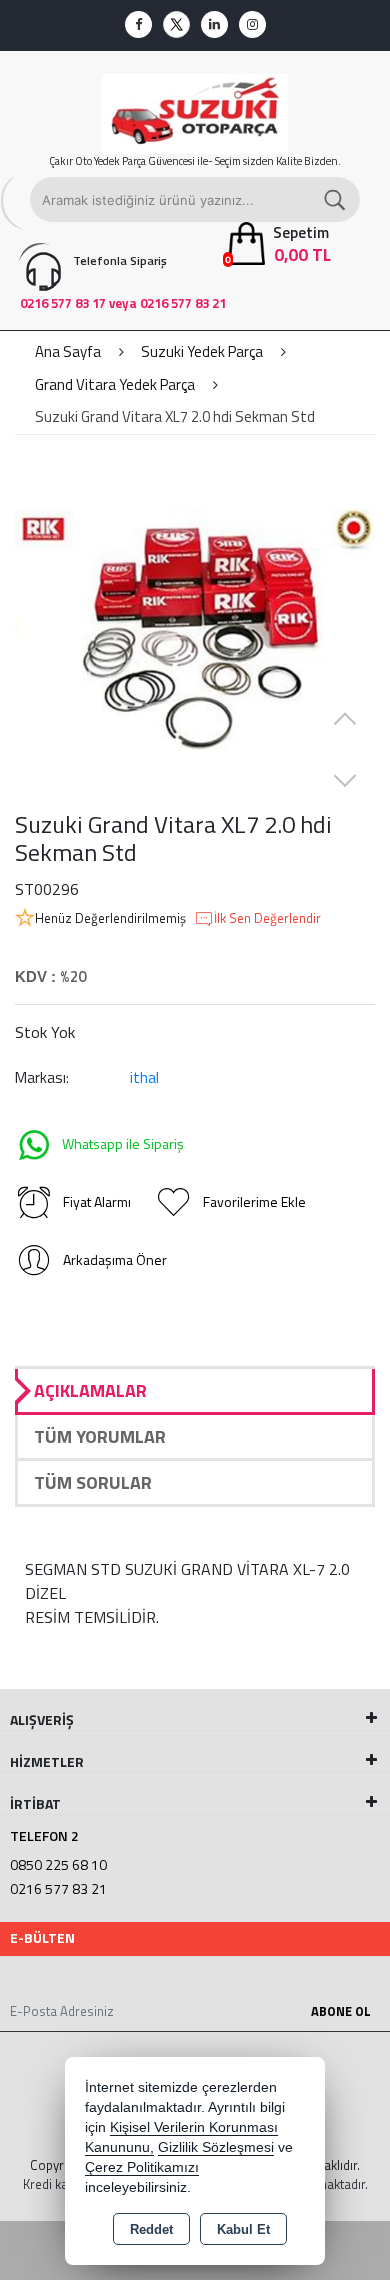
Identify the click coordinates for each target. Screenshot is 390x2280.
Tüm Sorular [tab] (93, 1482)
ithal (144, 1077)
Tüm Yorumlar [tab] (100, 1436)
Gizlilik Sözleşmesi (216, 2147)
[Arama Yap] (336, 199)
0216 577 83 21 (58, 1888)
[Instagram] (252, 24)
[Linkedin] (214, 24)
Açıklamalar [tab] (90, 1390)
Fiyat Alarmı (97, 1201)
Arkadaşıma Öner (115, 1259)
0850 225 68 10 (58, 1864)
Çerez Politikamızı (142, 2167)
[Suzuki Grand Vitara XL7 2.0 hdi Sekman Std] (195, 630)
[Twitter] (176, 24)
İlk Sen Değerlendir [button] (267, 918)
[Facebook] (138, 24)
